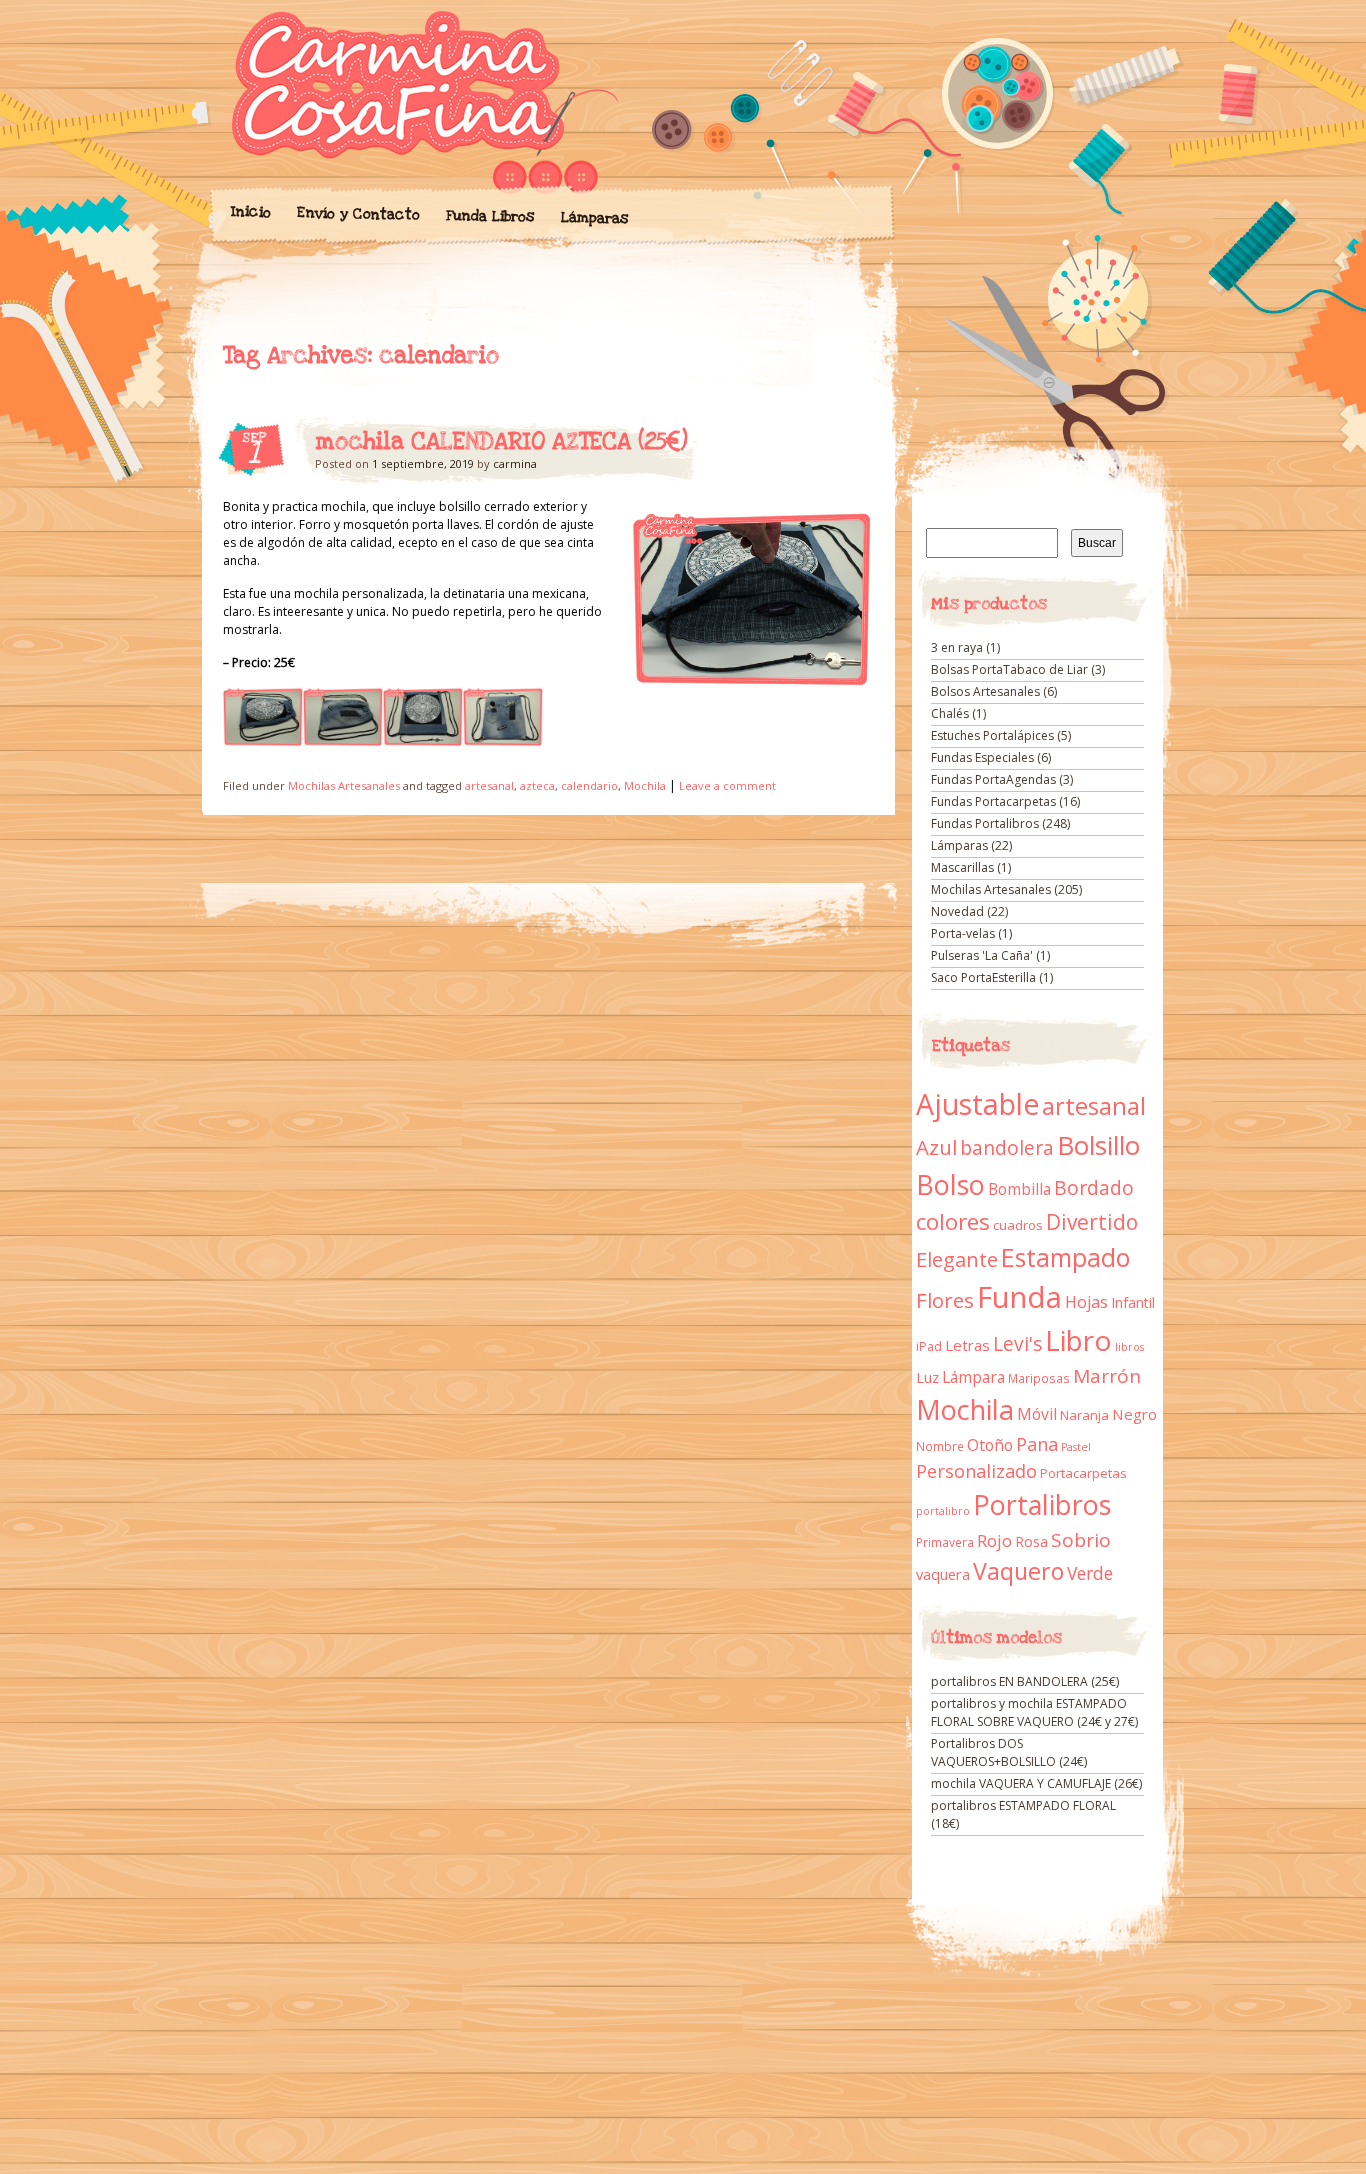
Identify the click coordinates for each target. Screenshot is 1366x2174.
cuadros (1018, 1225)
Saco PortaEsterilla (983, 977)
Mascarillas (962, 867)
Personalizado (976, 1471)
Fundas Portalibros (985, 823)
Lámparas (594, 218)
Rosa (1031, 1541)
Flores (945, 1300)
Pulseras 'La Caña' (982, 955)
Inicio (250, 212)
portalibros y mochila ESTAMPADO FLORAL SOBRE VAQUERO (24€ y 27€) (1034, 1712)
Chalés (950, 713)
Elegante (957, 1259)
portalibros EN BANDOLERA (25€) (1025, 1681)
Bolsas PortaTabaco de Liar (1009, 669)
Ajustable (977, 1104)
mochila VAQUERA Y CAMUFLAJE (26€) (1036, 1783)
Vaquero (1018, 1571)
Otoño (990, 1445)
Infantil (1133, 1302)
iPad (929, 1346)
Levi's (1017, 1344)
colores (953, 1221)
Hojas (1086, 1302)
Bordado (1094, 1188)
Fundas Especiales (982, 757)
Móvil (1037, 1414)
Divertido (1092, 1222)
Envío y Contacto (357, 213)
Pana (1037, 1444)
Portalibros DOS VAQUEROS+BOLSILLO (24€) (1009, 1752)
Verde (1090, 1573)
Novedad (957, 911)
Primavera (945, 1542)
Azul (936, 1147)
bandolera (1007, 1148)
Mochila (645, 785)
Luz (927, 1377)
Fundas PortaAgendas (993, 779)
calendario (589, 785)
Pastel (1076, 1447)
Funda (1019, 1297)
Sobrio (1081, 1540)
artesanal (489, 785)
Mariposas (1039, 1378)
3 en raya (957, 647)
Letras (967, 1345)
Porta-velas (963, 933)
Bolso (950, 1184)
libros (1129, 1347)
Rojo (994, 1540)
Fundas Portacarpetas (993, 801)
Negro (1134, 1414)
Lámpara (973, 1377)
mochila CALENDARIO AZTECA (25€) (501, 442)
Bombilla (1019, 1189)
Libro (1078, 1340)
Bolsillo (1098, 1145)
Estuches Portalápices (992, 735)
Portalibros (1042, 1504)
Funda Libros (489, 216)
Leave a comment (727, 785)
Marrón (1107, 1376)
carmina (515, 463)
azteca (537, 785)
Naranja (1084, 1415)
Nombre (940, 1446)
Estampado (1065, 1257)
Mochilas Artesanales (344, 785)
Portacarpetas (1083, 1473)
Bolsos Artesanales (985, 691)
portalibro (943, 1511)
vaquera (943, 1574)
